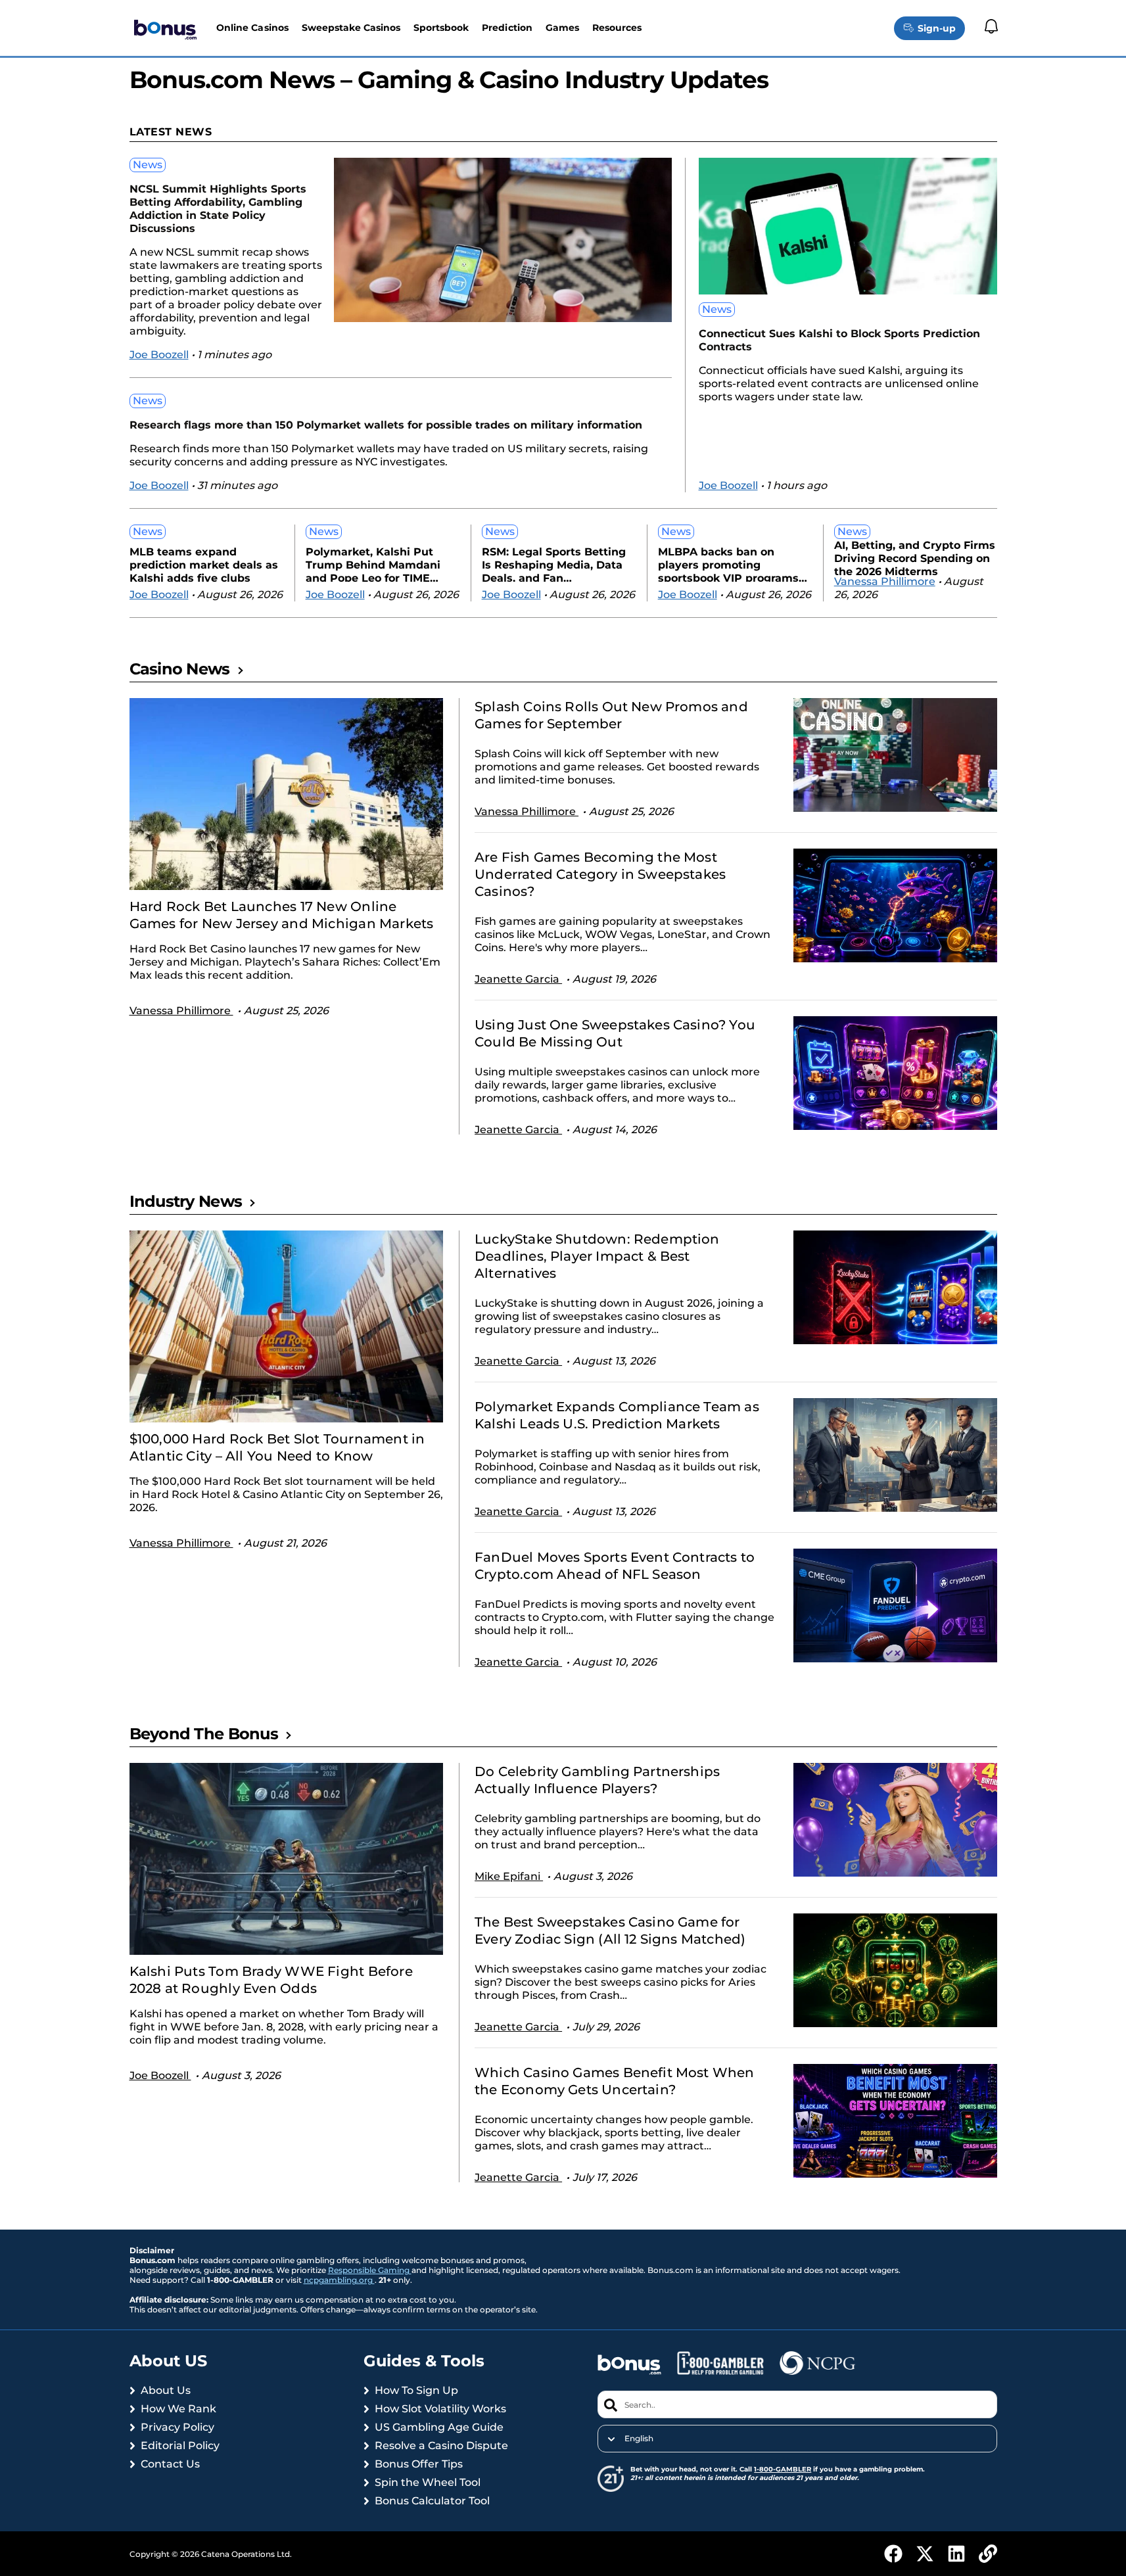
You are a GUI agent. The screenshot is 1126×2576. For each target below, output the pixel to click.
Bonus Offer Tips (419, 2464)
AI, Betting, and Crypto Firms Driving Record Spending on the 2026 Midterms (915, 557)
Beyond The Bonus (204, 1734)
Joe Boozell (159, 355)
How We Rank (178, 2409)
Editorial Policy (180, 2446)
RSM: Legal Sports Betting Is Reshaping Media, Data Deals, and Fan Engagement (554, 564)
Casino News (180, 669)
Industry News (186, 1201)
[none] (797, 2439)
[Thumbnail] (287, 794)
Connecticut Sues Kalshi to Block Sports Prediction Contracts (839, 340)
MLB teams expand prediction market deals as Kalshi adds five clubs (204, 564)
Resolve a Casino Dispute (441, 2446)
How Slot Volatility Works (440, 2409)
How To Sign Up (416, 2390)
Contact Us (170, 2464)
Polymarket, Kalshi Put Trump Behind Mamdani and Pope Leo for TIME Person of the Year (373, 564)
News (148, 165)
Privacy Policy (177, 2427)
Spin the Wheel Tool (428, 2482)
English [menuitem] (639, 2439)
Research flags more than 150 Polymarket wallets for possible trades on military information (386, 425)
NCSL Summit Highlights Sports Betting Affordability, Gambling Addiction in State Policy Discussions (218, 209)
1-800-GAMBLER (783, 2469)
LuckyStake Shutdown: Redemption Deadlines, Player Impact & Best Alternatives (597, 1256)
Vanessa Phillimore (885, 581)
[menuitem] (797, 2439)
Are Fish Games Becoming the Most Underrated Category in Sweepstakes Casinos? (600, 874)
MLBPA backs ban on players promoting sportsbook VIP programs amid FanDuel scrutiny (728, 564)
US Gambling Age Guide (439, 2427)
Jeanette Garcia (518, 979)
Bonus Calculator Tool (432, 2501)
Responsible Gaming (370, 2270)
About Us (166, 2390)
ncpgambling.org (339, 2280)
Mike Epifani (509, 1876)
